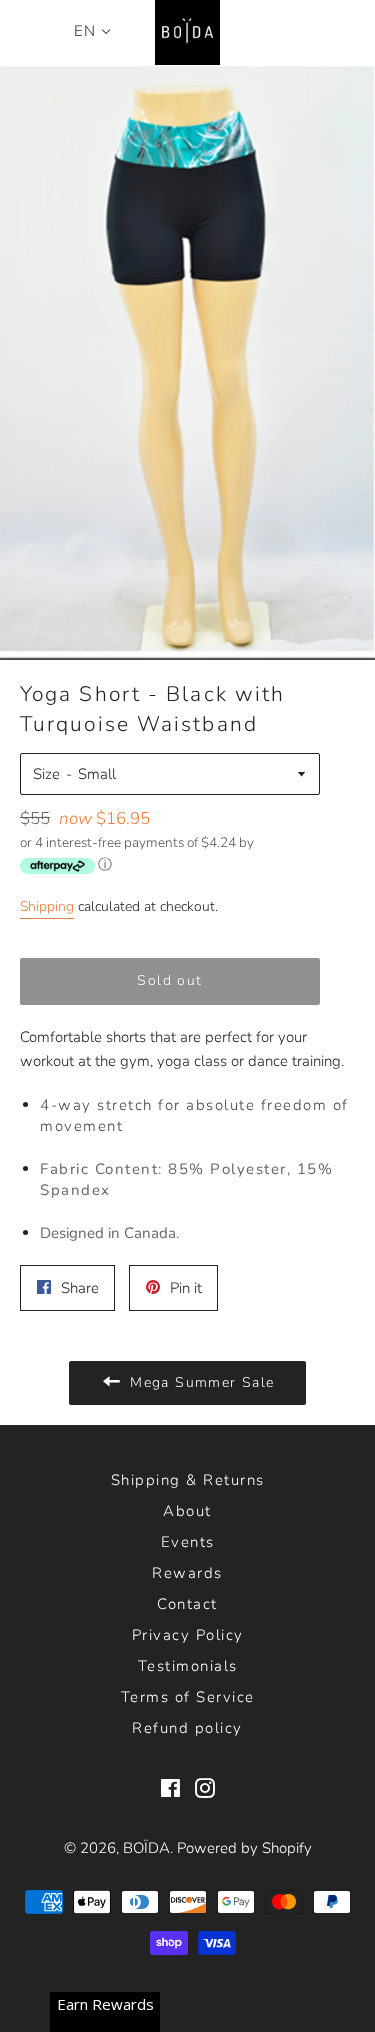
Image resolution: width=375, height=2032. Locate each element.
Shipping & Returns (188, 1480)
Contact (187, 1604)
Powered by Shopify (244, 1848)
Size (46, 774)
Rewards (187, 1573)
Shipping (47, 906)
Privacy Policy (188, 1635)
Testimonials (188, 1666)
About (187, 1511)
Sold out (169, 980)
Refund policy (187, 1728)
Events (188, 1542)
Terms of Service (188, 1697)
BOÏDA (146, 1848)
